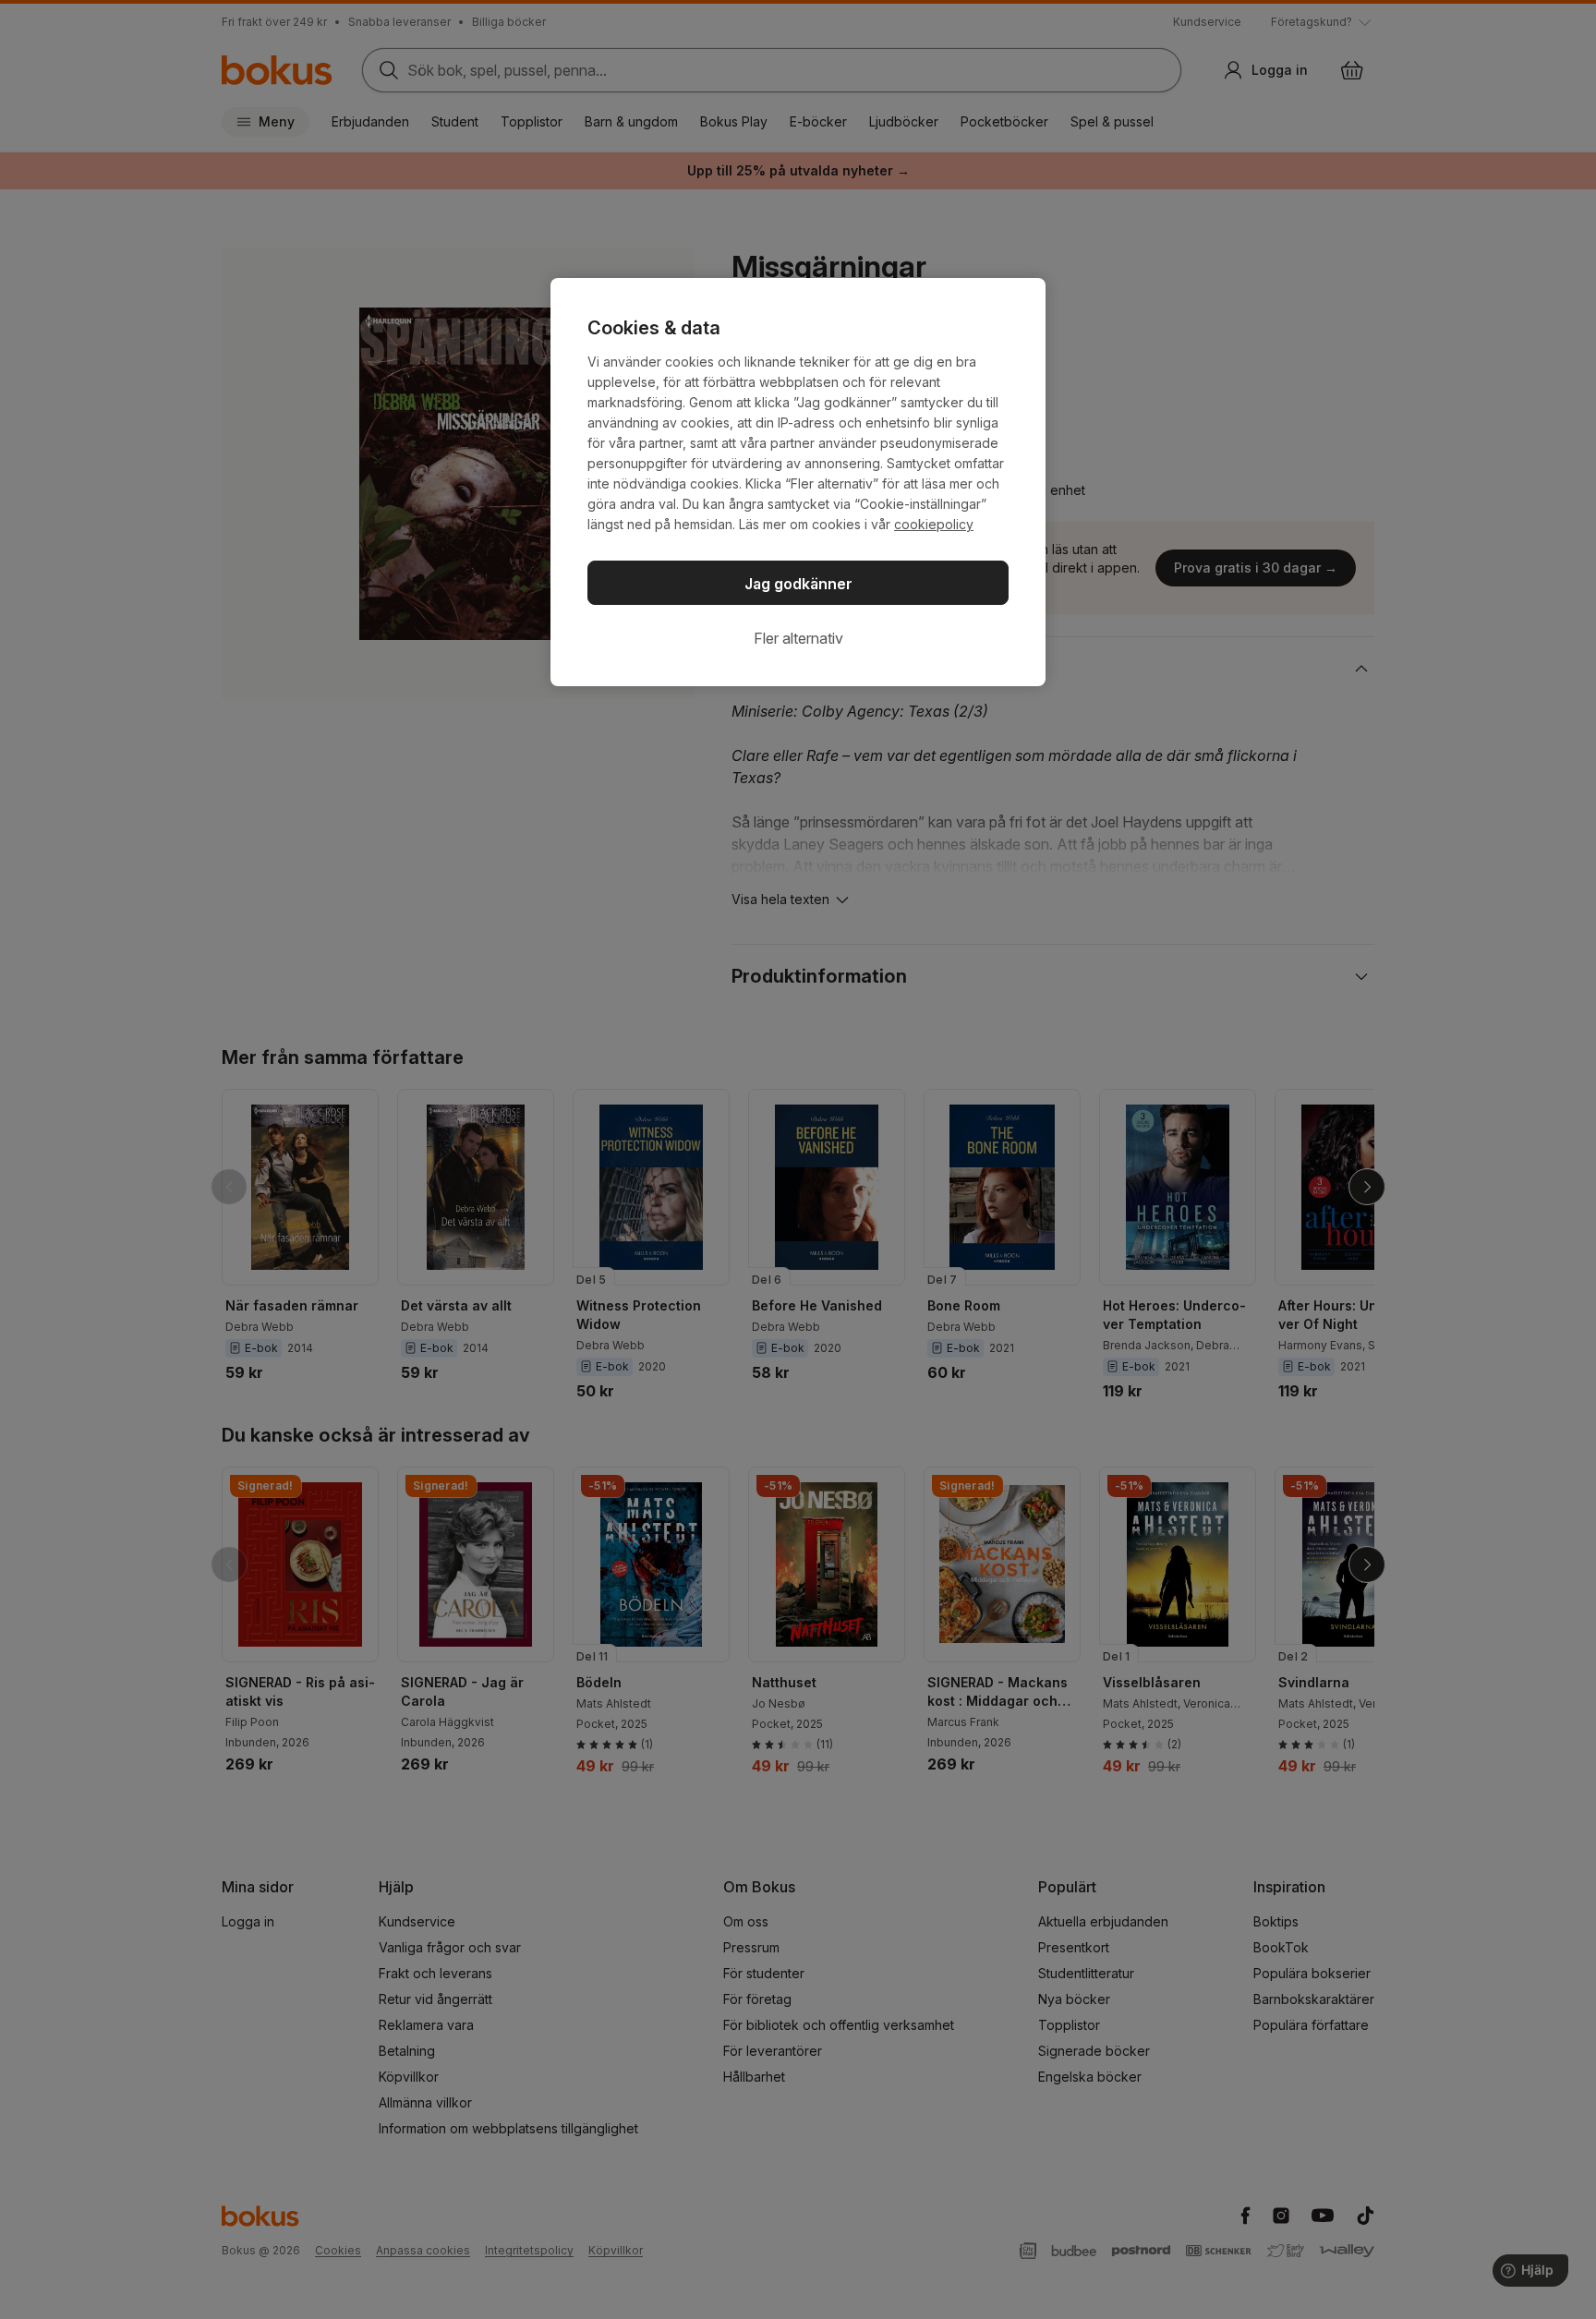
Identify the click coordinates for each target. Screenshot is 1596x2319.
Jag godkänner (798, 584)
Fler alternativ (798, 638)
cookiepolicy (934, 524)
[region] (798, 482)
